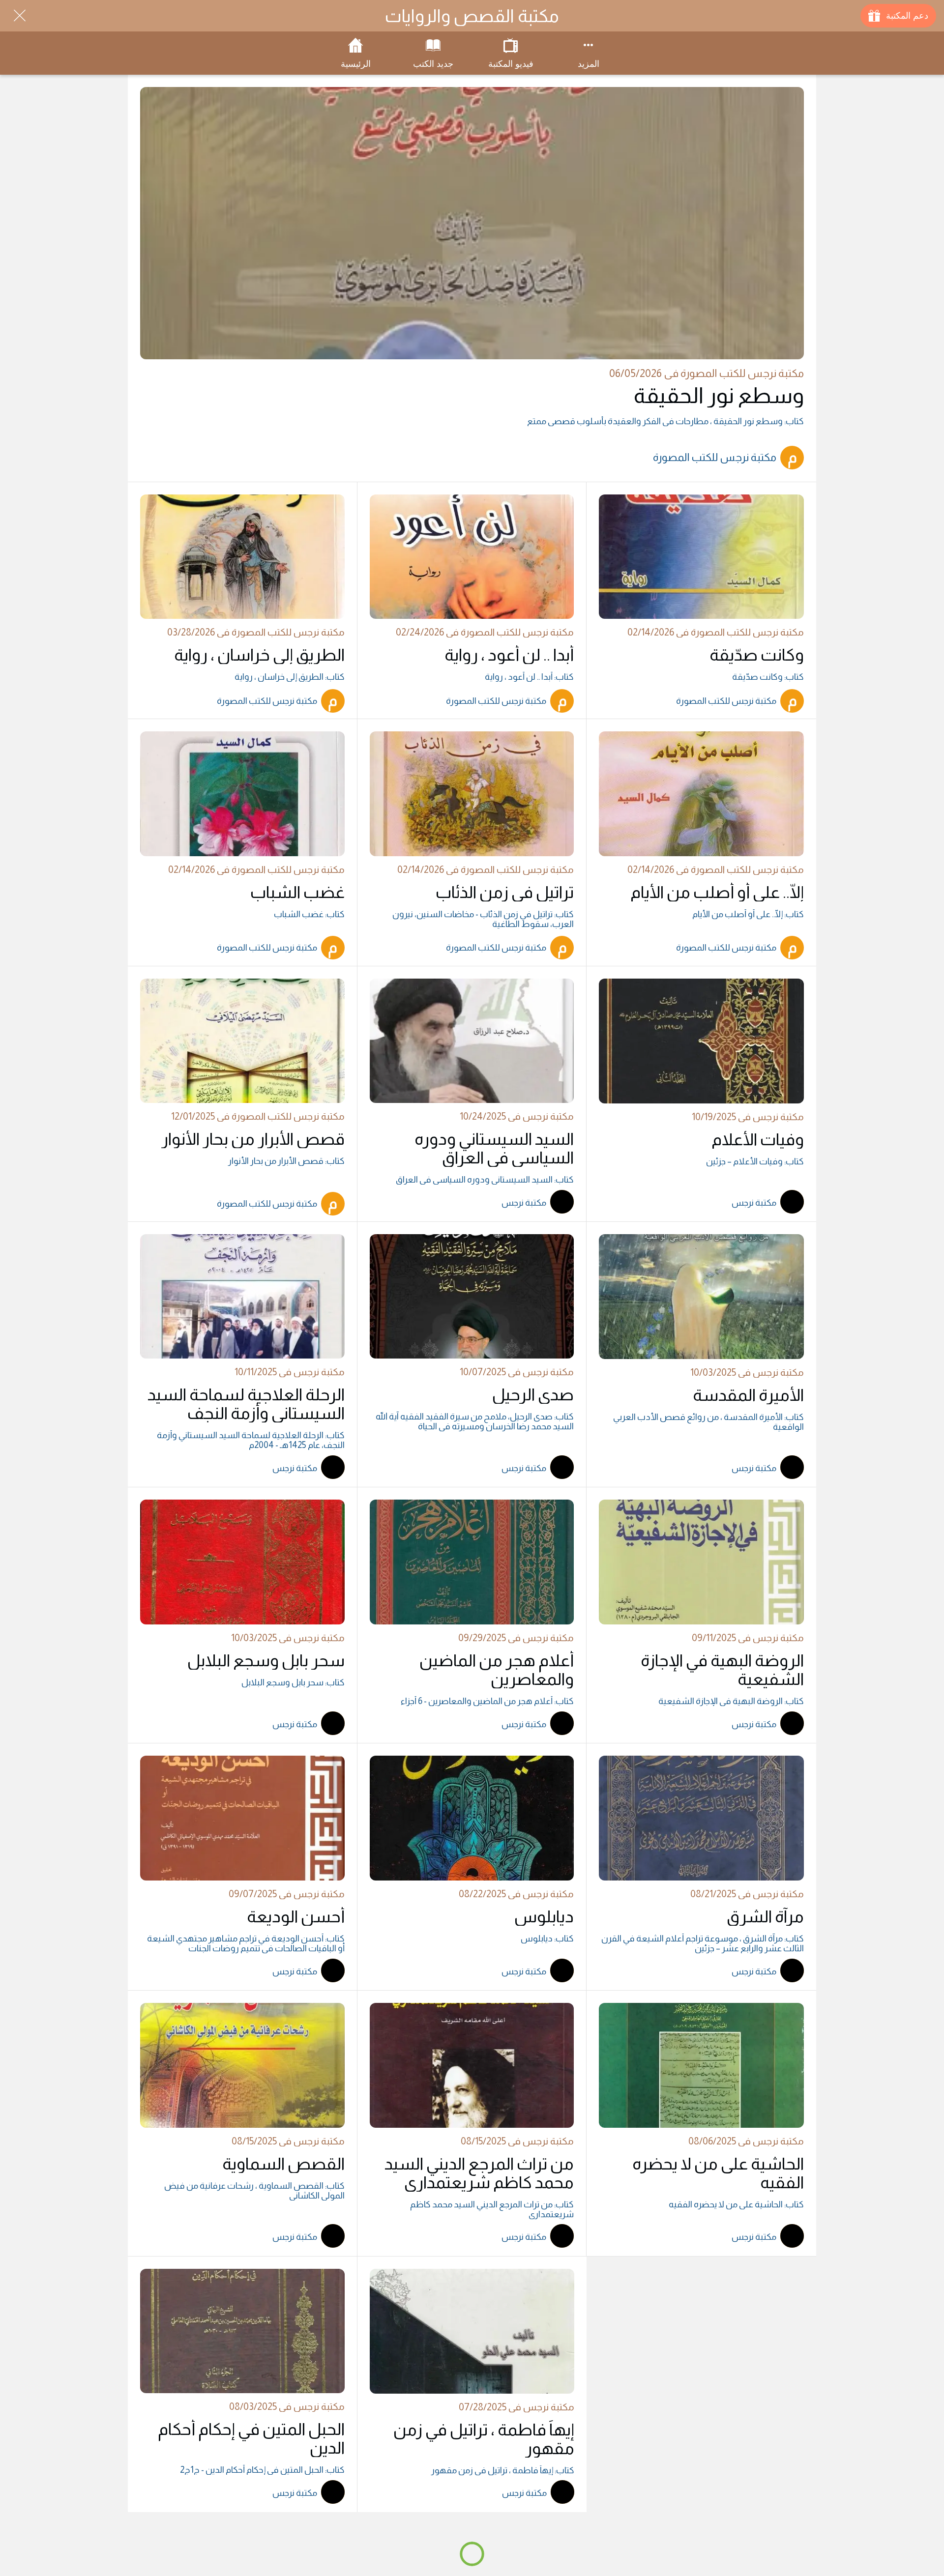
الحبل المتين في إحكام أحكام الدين (251, 2438)
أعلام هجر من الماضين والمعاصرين (497, 1670)
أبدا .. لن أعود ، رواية (509, 655)
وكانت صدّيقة (757, 655)
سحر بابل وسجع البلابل (266, 1660)
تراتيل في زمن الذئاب (505, 892)
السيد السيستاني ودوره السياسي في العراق (494, 1148)
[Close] (20, 16)
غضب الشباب (297, 892)
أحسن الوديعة (296, 1916)
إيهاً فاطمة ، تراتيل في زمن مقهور (484, 2439)
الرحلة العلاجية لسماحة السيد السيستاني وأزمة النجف (246, 1404)
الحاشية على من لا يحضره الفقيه (718, 2173)
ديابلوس (544, 1916)
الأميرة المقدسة (748, 1395)
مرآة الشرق (765, 1916)
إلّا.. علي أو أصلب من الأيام (717, 892)
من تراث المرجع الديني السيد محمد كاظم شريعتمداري (479, 2173)
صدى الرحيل (533, 1394)
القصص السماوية (283, 2164)
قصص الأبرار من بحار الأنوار (253, 1139)
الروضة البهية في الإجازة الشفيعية (722, 1670)
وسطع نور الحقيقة (719, 395)
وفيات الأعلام (758, 1139)
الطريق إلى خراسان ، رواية (259, 655)
